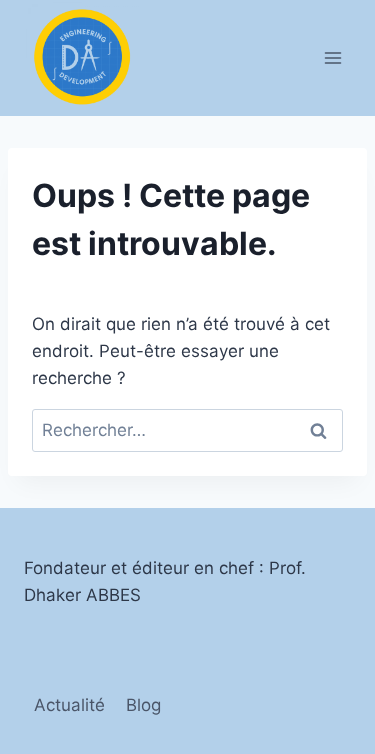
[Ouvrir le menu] (332, 57)
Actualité (69, 705)
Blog (143, 705)
